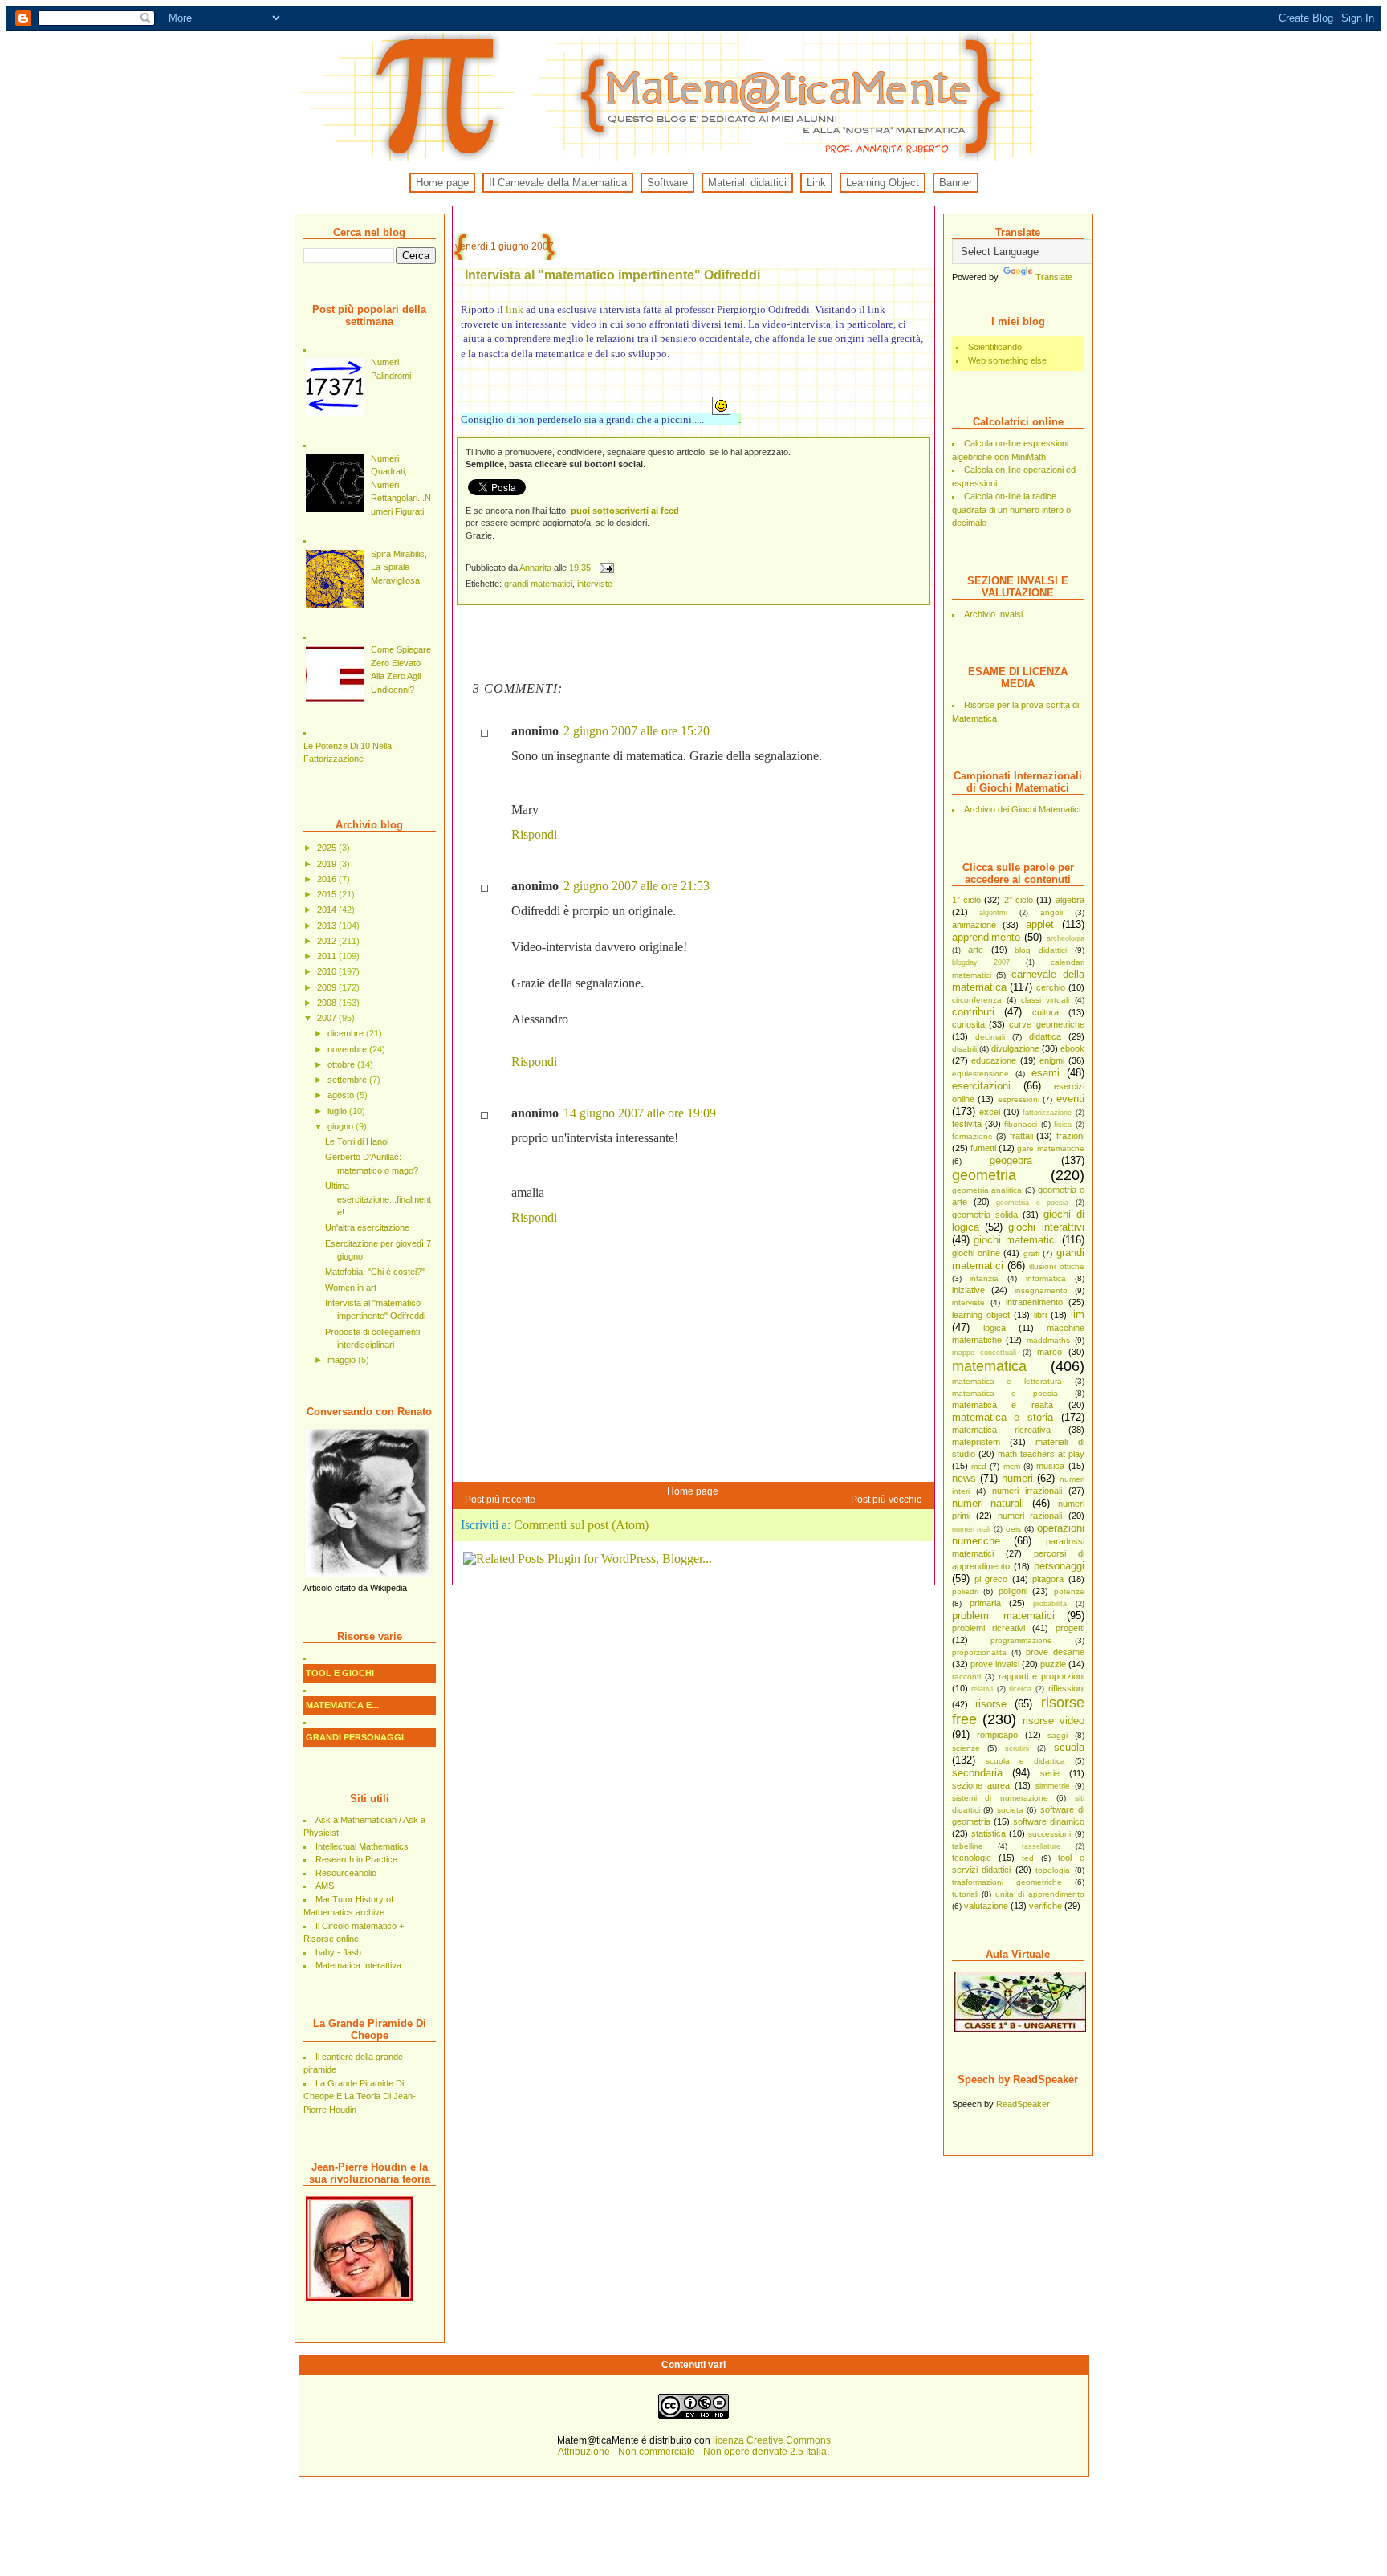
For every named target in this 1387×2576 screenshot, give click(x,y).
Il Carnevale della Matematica (558, 183)
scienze (966, 1748)
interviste (968, 1302)
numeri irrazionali (1027, 1491)
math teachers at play (1041, 1454)
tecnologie (972, 1858)
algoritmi (993, 913)
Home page (442, 183)
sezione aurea (981, 1785)
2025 (328, 848)
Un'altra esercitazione (367, 1227)
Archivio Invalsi (993, 614)
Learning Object (883, 183)
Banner (956, 183)
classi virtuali (1045, 1000)
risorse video (1053, 1721)
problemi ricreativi (988, 1628)
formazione (972, 1136)
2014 (328, 910)
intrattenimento (1034, 1302)
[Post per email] (606, 568)
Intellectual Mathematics (362, 1846)
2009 (328, 987)
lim (1078, 1314)
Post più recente (500, 1500)
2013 (328, 926)
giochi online (976, 1253)
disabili (964, 1049)
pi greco (991, 1579)
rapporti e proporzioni (1041, 1676)
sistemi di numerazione (1000, 1798)
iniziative (968, 1290)
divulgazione (1015, 1048)
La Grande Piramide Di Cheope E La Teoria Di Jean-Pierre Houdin (360, 2096)
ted (1028, 1858)
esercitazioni (981, 1086)
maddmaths (1048, 1340)
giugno (342, 1126)
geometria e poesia (1032, 1203)
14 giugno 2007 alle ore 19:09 (640, 1113)
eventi (1070, 1099)
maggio (343, 1360)
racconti (966, 1677)
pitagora (1048, 1579)
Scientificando (995, 347)
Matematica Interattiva (358, 1965)
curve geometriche (1046, 1024)
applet (1040, 924)
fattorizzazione (1047, 1113)
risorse (991, 1704)
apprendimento (986, 937)
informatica (1046, 1278)
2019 (328, 864)
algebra (1070, 900)
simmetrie (1053, 1786)
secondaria (977, 1773)
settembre (348, 1080)
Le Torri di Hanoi (357, 1141)
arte (976, 950)
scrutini (1017, 1748)
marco (1049, 1352)
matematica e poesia (1005, 1393)
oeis (1013, 1529)
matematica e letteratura (1007, 1381)
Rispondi (534, 834)
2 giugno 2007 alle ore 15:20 (637, 731)
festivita (967, 1124)
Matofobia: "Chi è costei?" (375, 1272)
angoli (1051, 912)
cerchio (1051, 987)
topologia (1053, 1870)
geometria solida (985, 1215)
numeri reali (972, 1529)
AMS (325, 1886)
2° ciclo (1019, 900)
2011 (328, 956)
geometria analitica (987, 1190)
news (964, 1478)
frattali (1021, 1136)
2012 (328, 941)
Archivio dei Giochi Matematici (1022, 809)
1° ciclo (966, 900)
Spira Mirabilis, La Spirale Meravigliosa (399, 567)
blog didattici (1041, 950)
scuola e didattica (1025, 1761)
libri (1040, 1315)
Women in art (351, 1288)
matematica (989, 1366)
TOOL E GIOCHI (340, 1673)
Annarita (537, 568)
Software (667, 183)
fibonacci (1021, 1124)
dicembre (347, 1033)
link (515, 309)
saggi (1058, 1735)
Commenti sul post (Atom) (581, 1525)
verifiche (1045, 1906)
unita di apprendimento (1040, 1894)
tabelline (968, 1846)
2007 (328, 1018)
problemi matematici (1003, 1616)
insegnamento (1041, 1290)
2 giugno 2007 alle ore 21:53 (637, 886)
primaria (985, 1603)
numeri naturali (988, 1503)
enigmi (1052, 1060)
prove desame (1055, 1652)
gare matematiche (1050, 1148)
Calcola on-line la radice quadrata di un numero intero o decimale (1011, 509)
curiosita (968, 1024)
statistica (988, 1833)
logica (994, 1328)
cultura (1045, 1012)
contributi (973, 1012)
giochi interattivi (1046, 1227)
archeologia (1066, 938)
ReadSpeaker (1023, 2104)
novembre (348, 1049)
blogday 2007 (981, 962)
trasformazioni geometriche (1007, 1882)
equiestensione (980, 1074)
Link (816, 183)
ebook (1072, 1048)
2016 (328, 879)
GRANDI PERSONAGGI (355, 1737)
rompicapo (997, 1735)
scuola (1069, 1747)
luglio (338, 1111)
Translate (1054, 277)
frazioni (1070, 1136)
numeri (1017, 1478)
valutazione (986, 1906)
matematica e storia (1003, 1417)
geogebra (1011, 1160)
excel (990, 1112)
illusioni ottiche (1056, 1266)
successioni (1049, 1834)
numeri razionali (1030, 1516)
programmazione (1021, 1640)
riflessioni (1066, 1688)
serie (1050, 1773)
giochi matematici (1015, 1240)
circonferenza (977, 1000)
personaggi (1059, 1566)
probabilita (1050, 1604)
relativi (982, 1689)
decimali (990, 1037)
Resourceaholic (346, 1873)
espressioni (1019, 1099)
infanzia (984, 1278)
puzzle (1053, 1664)
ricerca (1020, 1689)
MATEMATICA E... (342, 1705)
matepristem (976, 1442)
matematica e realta (1003, 1405)
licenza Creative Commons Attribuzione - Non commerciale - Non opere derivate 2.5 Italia (694, 2446)
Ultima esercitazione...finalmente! (378, 1199)
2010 (328, 971)
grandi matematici (538, 584)
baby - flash (338, 1952)
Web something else (1007, 360)
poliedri (965, 1591)
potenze (1069, 1591)
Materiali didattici (747, 183)
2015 (328, 894)
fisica (1063, 1125)
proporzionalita (979, 1652)
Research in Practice (356, 1859)
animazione (974, 925)
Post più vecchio (887, 1500)
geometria (984, 1175)
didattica (1045, 1036)
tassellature (1041, 1846)
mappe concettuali (984, 1353)
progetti (1070, 1628)
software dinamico (1049, 1821)
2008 (328, 1003)
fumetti (983, 1148)
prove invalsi (995, 1664)
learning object (981, 1315)
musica (1050, 1466)
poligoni (1013, 1591)
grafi (1031, 1253)
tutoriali (965, 1894)
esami (1045, 1073)
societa (1010, 1810)
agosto (342, 1095)
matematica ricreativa (1001, 1430)
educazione (994, 1060)
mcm (1012, 1466)
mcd (979, 1466)
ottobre (342, 1064)
